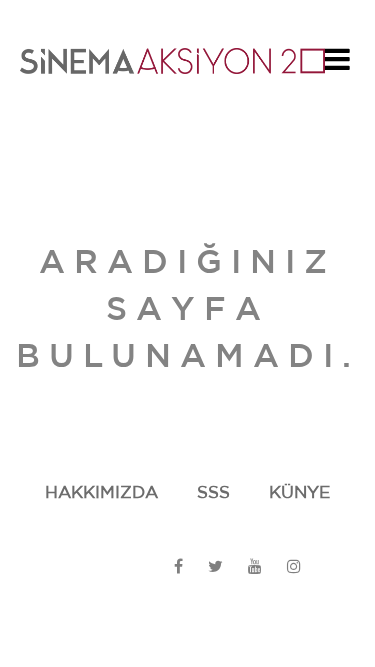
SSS (213, 492)
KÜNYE (299, 492)
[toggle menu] (337, 65)
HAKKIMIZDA (101, 492)
